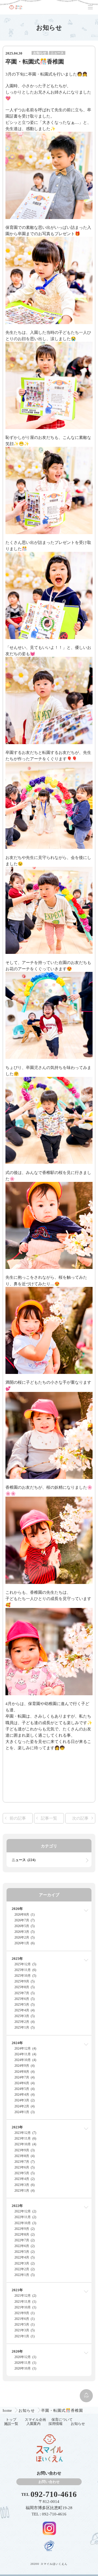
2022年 (17, 2206)
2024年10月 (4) (25, 2060)
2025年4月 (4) (24, 2010)
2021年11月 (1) (25, 2302)
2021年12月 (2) (25, 2296)
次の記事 (80, 1818)
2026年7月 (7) (24, 1920)
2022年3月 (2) (24, 2263)
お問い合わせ (49, 2482)
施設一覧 (11, 2424)
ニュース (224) (24, 1860)
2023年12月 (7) (25, 2133)
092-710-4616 (54, 2494)
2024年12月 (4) (25, 2048)
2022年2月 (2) (24, 2269)
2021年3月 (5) (24, 2330)
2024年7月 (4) (24, 2077)
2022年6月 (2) (24, 2246)
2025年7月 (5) (24, 1993)
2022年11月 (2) (25, 2217)
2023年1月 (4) (24, 2191)
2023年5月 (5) (24, 2173)
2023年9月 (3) (24, 2150)
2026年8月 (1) (24, 1915)
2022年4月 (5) (24, 2257)
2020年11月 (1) (25, 2363)
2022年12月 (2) (25, 2211)
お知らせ (40, 53)
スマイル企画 (35, 2420)
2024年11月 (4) (25, 2054)
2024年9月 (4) (24, 2066)
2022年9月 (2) (24, 2229)
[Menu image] (49, 2528)
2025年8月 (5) (24, 1987)
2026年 (17, 1909)
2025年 (17, 1959)
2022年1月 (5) (24, 2275)
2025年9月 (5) (24, 1981)
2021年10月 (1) (25, 2307)
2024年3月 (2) (24, 2100)
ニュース (57, 53)
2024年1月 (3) (24, 2112)
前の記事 (18, 1818)
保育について (62, 2420)
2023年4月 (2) (24, 2179)
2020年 (17, 2351)
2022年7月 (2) (24, 2240)
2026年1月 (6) (24, 1943)
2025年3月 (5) (24, 2016)
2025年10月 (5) (25, 1976)
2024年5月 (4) (24, 2089)
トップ (11, 2420)
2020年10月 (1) (25, 2368)
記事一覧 (49, 1818)
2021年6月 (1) (24, 2319)
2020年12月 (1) (25, 2357)
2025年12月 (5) (25, 1964)
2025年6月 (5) (24, 1999)
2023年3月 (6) (24, 2185)
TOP (86, 2397)
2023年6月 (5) (24, 2167)
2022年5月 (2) (24, 2252)
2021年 (17, 2290)
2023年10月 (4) (25, 2144)
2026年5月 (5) (24, 1926)
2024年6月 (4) (24, 2083)
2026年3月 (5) (24, 1932)
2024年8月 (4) (24, 2072)
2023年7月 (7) (24, 2162)
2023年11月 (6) (25, 2138)
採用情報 (56, 2424)
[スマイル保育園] (16, 7)
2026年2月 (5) (24, 1937)
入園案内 (33, 2424)
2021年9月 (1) (24, 2313)
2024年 (17, 2043)
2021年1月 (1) (24, 2336)
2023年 (17, 2127)
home (8, 2410)
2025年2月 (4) (24, 2022)
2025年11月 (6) (25, 1970)
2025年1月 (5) (24, 2027)
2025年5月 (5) (24, 2005)
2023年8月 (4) (24, 2156)
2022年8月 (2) (24, 2234)
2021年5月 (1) (24, 2325)
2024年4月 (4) (24, 2095)
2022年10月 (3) (25, 2223)
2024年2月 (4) (24, 2106)
